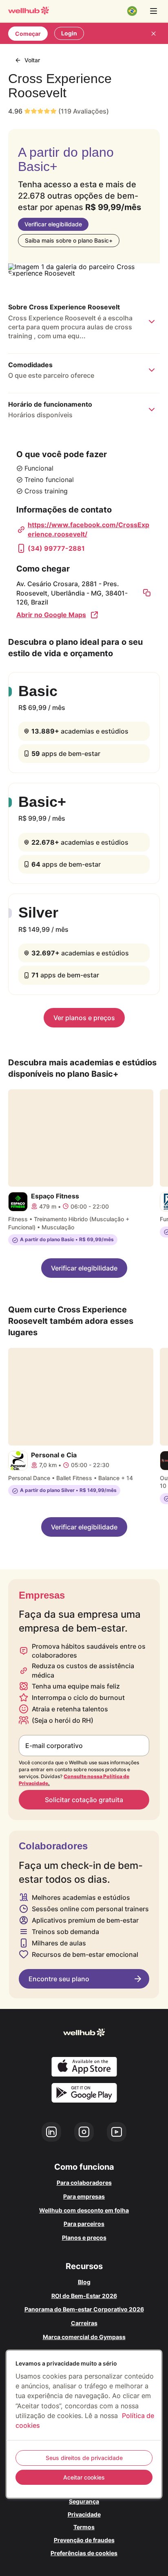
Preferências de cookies (84, 2553)
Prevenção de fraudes (84, 2540)
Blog (84, 2282)
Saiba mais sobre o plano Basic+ (69, 240)
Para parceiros (84, 2224)
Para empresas (84, 2196)
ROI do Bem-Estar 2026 (84, 2296)
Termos (84, 2527)
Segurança (84, 2501)
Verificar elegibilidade (53, 224)
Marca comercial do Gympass (84, 2337)
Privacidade (84, 2514)
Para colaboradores (84, 2183)
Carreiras (84, 2323)
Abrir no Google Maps (51, 615)
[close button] (153, 33)
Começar (28, 34)
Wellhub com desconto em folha (84, 2210)
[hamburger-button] (153, 11)
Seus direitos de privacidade (84, 2458)
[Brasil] (132, 11)
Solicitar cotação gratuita (84, 1800)
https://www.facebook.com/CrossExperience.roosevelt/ (88, 529)
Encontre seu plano (59, 1979)
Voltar (32, 60)
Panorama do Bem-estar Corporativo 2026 (84, 2309)
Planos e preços (84, 2238)
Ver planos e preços (84, 1018)
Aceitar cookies (84, 2477)
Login (69, 33)
